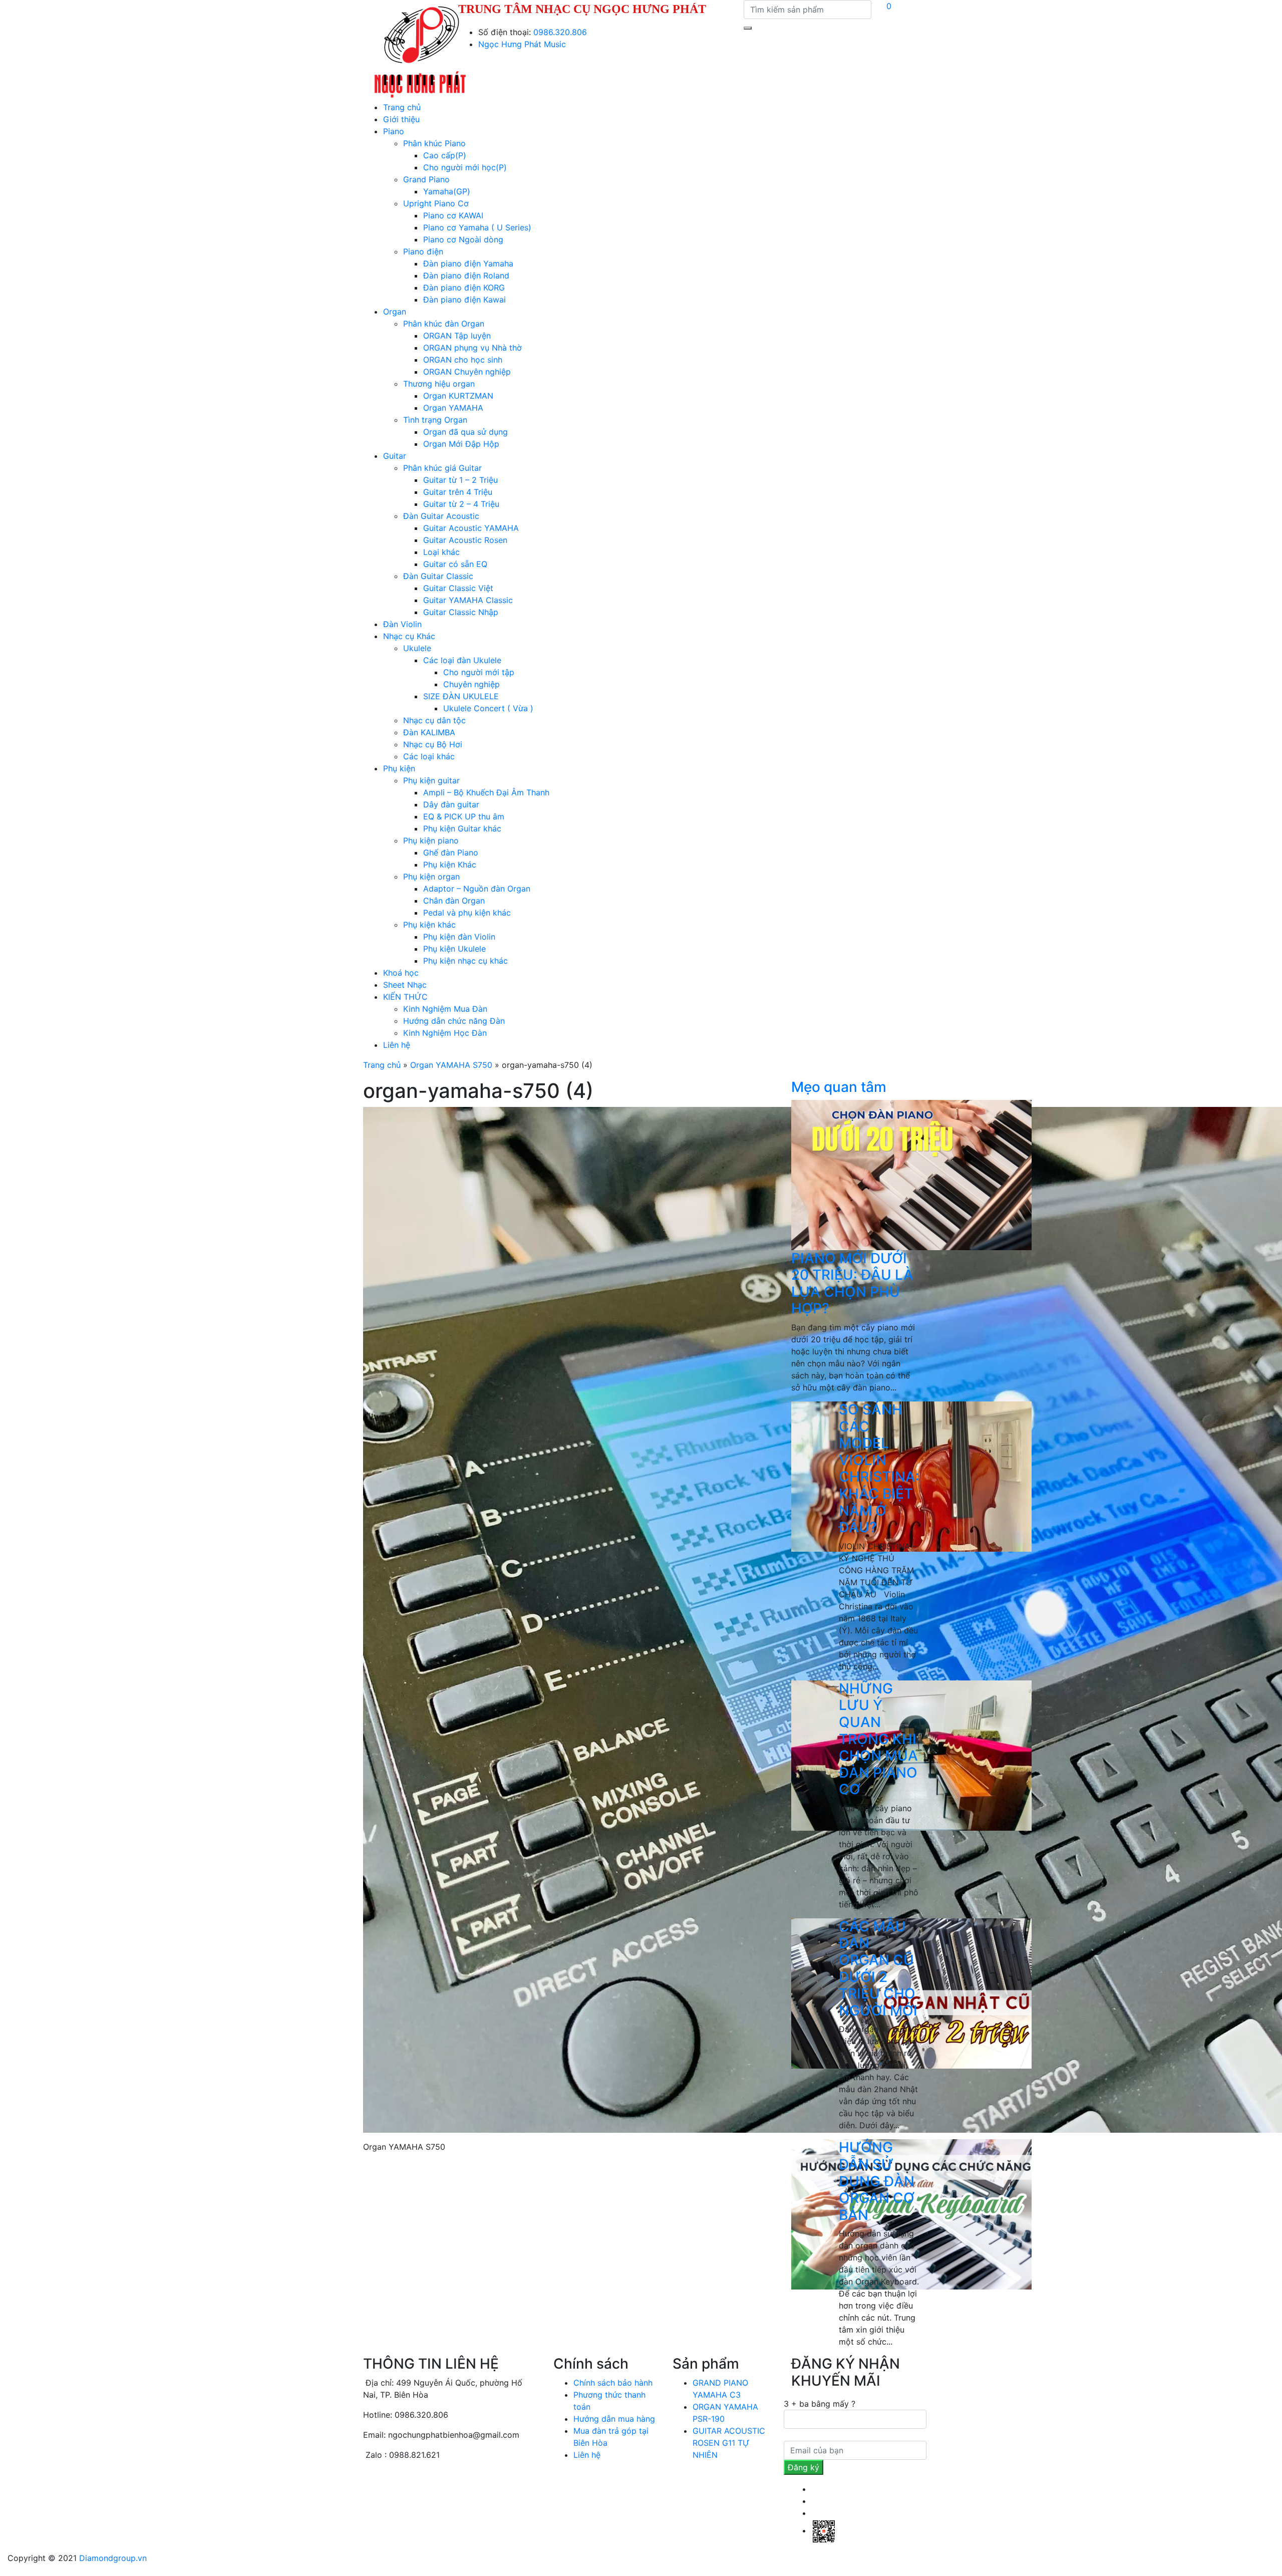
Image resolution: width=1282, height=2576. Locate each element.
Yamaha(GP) (447, 191)
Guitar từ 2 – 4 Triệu (461, 504)
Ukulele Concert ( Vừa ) (488, 708)
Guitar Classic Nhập (461, 612)
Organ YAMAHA (453, 408)
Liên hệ (397, 1045)
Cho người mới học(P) (465, 167)
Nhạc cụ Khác (409, 636)
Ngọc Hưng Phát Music (522, 44)
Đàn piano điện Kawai (464, 300)
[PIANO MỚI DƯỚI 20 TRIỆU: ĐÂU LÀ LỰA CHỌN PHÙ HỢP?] (911, 1174)
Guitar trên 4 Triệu (458, 492)
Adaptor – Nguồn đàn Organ (477, 889)
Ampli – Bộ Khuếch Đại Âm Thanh (486, 792)
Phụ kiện (399, 768)
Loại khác (441, 552)
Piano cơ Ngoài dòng (463, 239)
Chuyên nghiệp (471, 684)
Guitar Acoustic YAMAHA (471, 528)
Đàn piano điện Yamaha (468, 263)
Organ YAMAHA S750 (451, 1065)
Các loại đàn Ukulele (462, 660)
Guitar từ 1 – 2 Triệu (460, 480)
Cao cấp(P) (445, 155)
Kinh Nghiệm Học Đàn (445, 1033)
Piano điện (423, 251)
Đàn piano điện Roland (466, 275)
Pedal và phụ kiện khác (467, 913)
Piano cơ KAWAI (453, 215)
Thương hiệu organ (439, 384)
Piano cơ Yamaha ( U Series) (477, 227)
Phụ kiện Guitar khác (462, 828)
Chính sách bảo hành (613, 2383)
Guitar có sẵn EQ (455, 564)
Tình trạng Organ (435, 420)
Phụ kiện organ (431, 877)
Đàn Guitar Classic (438, 576)
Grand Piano (426, 179)
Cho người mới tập (479, 672)
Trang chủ (402, 107)
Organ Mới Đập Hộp (461, 444)
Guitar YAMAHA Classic (468, 600)
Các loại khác (429, 756)
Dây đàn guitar (451, 804)
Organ (395, 312)
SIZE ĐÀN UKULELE (461, 696)
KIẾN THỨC (405, 997)
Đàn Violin (402, 624)
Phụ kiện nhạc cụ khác (465, 961)
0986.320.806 (560, 32)
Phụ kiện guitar (431, 780)
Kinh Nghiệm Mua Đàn (445, 1009)
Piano (394, 131)
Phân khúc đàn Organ (444, 324)
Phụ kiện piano (431, 840)
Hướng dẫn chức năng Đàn (454, 1021)
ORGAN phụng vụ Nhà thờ (472, 348)
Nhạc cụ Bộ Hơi (433, 744)
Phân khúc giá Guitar (442, 468)
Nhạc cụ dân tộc (434, 720)
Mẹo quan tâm (839, 1087)
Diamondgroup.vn (113, 2558)
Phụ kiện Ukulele (454, 949)
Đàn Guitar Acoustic (441, 516)
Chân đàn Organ (454, 901)
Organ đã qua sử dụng (465, 432)
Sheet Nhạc (405, 985)
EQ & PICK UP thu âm (464, 816)
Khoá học (401, 973)
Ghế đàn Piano (451, 852)
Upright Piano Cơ (436, 203)
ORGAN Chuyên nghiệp (467, 372)
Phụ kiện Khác (450, 865)
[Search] (748, 28)
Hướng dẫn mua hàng (614, 2419)
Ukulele (417, 648)
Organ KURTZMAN (458, 396)
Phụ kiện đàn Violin (459, 937)
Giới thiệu (401, 119)
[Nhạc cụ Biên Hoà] (420, 50)
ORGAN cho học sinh (463, 360)
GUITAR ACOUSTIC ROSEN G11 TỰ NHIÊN (729, 2443)
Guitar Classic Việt (458, 588)
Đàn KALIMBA (429, 732)
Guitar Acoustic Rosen (465, 540)
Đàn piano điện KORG (464, 288)
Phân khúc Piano (434, 143)
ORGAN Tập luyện (457, 336)
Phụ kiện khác (429, 925)
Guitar (395, 456)
